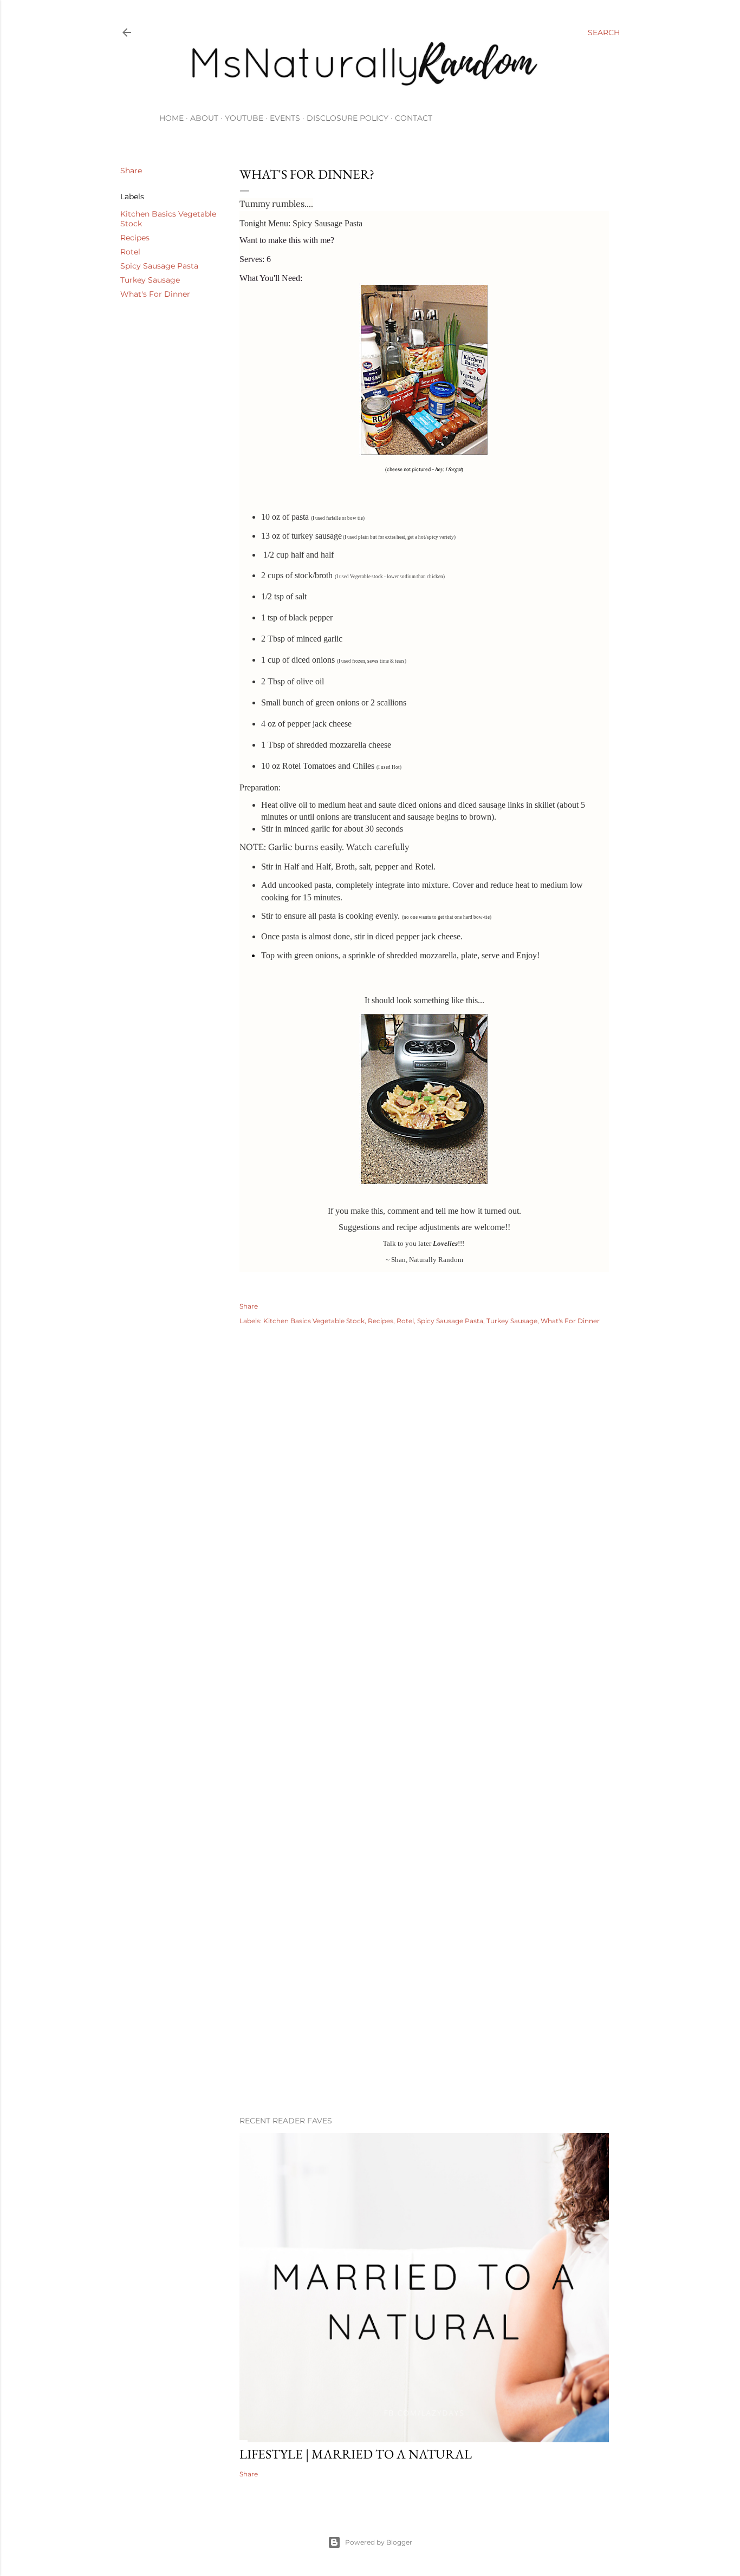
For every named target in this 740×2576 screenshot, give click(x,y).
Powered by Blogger (379, 2542)
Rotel (130, 252)
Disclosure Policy (348, 118)
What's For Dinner (155, 294)
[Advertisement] (424, 2013)
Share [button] (131, 171)
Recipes (135, 238)
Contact (414, 118)
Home (171, 118)
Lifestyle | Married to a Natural (356, 2454)
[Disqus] (424, 1491)
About (204, 118)
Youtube (244, 118)
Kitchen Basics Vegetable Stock (314, 1321)
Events (285, 118)
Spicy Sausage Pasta (159, 266)
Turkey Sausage (150, 280)
